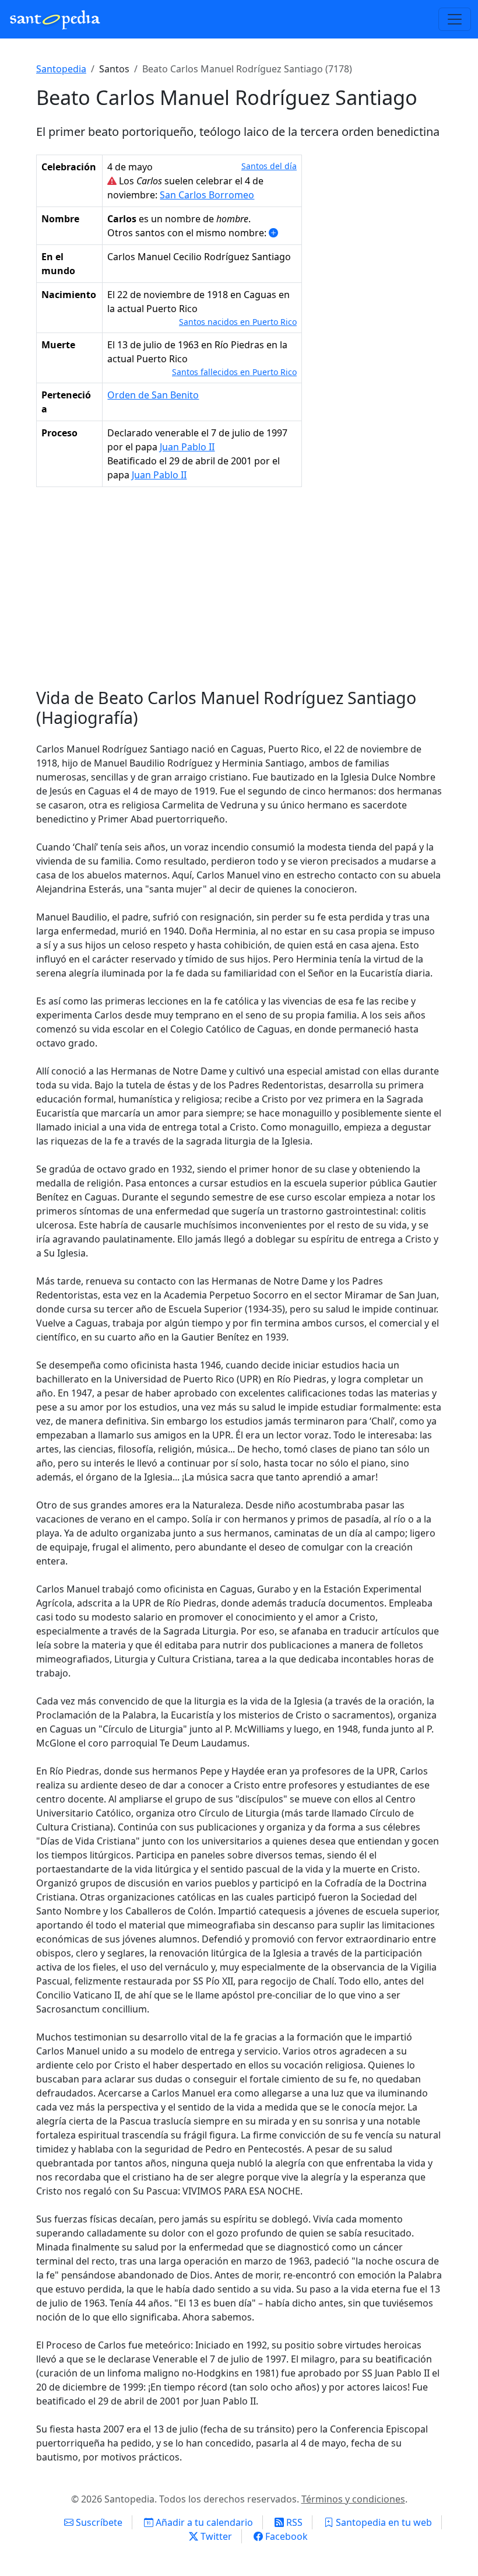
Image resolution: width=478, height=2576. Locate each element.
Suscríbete (98, 2522)
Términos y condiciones (353, 2499)
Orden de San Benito (153, 395)
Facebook (285, 2536)
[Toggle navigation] (455, 19)
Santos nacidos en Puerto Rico (238, 322)
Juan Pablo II (187, 447)
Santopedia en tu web (383, 2522)
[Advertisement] (239, 592)
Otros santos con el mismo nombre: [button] (188, 233)
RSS (293, 2522)
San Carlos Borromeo (207, 195)
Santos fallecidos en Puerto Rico (234, 372)
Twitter (215, 2536)
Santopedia (61, 69)
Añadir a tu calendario (203, 2522)
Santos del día (269, 166)
